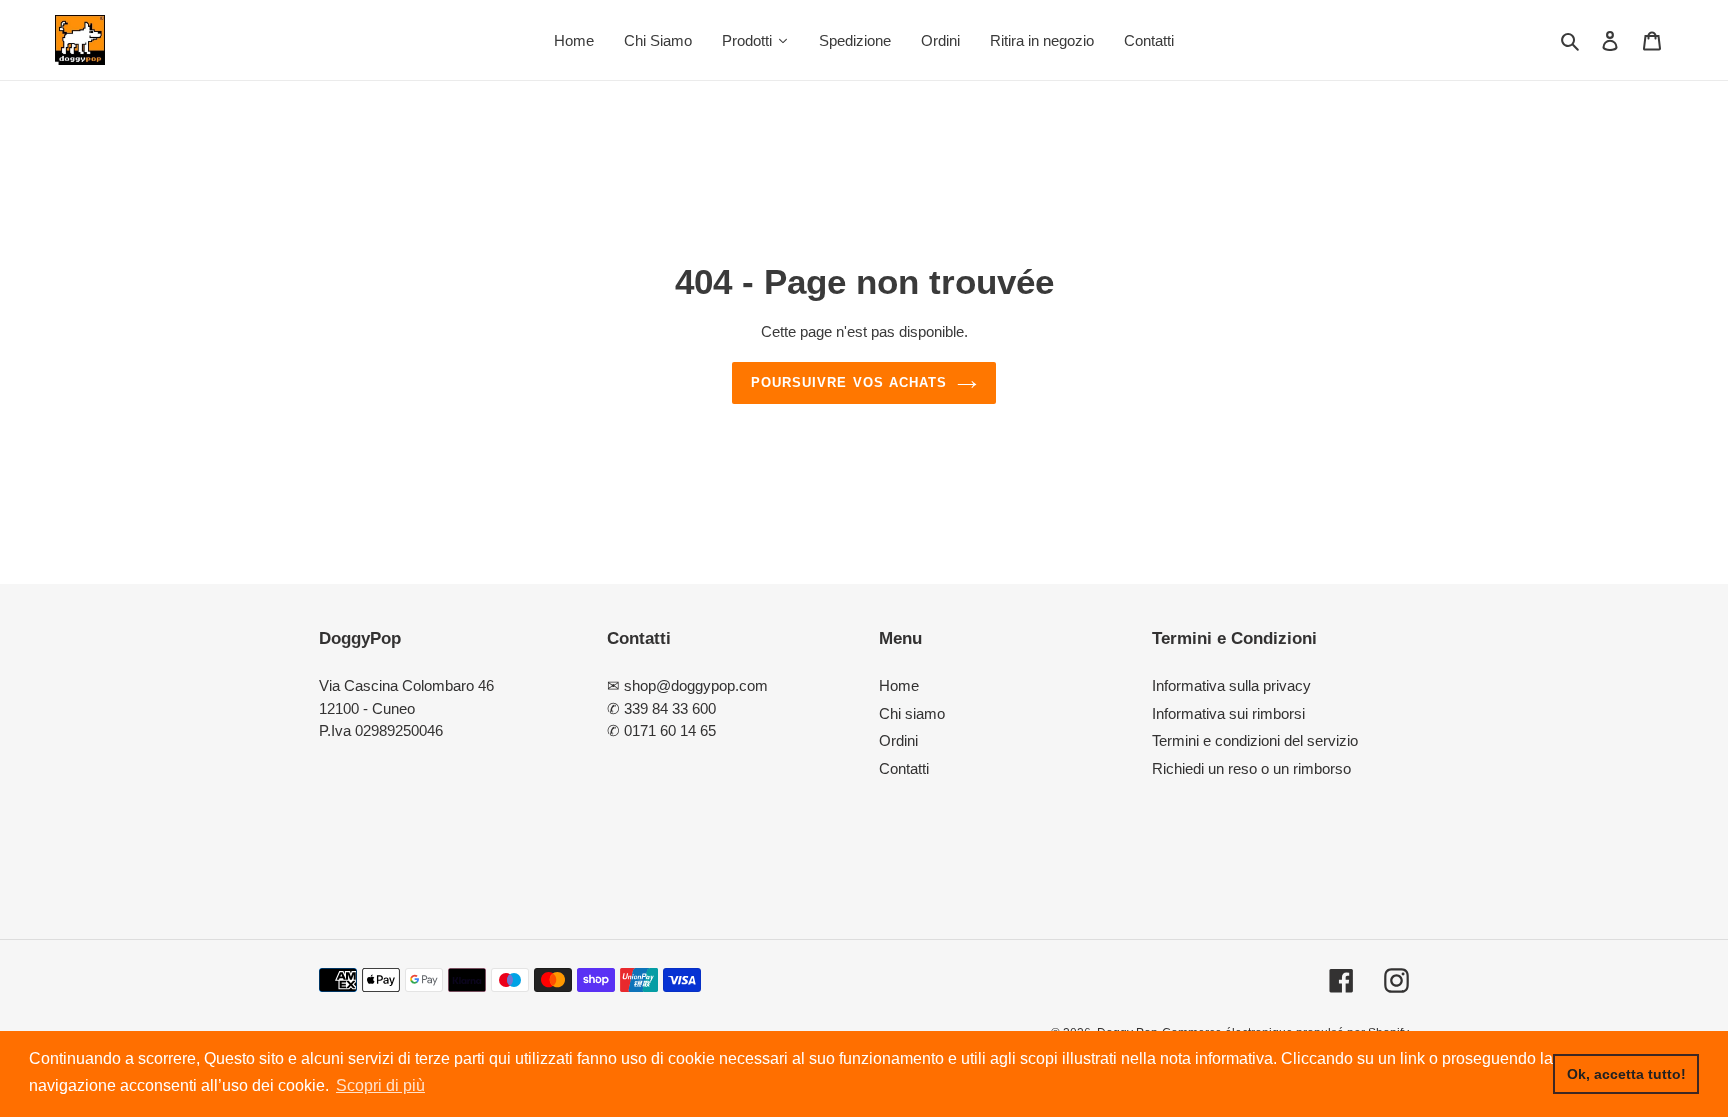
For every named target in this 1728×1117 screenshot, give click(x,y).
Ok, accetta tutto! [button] (1626, 1074)
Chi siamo (912, 713)
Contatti (904, 768)
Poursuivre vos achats (849, 382)
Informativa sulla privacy (1231, 685)
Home (899, 685)
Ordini (898, 740)
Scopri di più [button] (380, 1085)
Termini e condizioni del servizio (1255, 740)
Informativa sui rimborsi (1228, 713)
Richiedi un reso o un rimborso (1251, 768)
